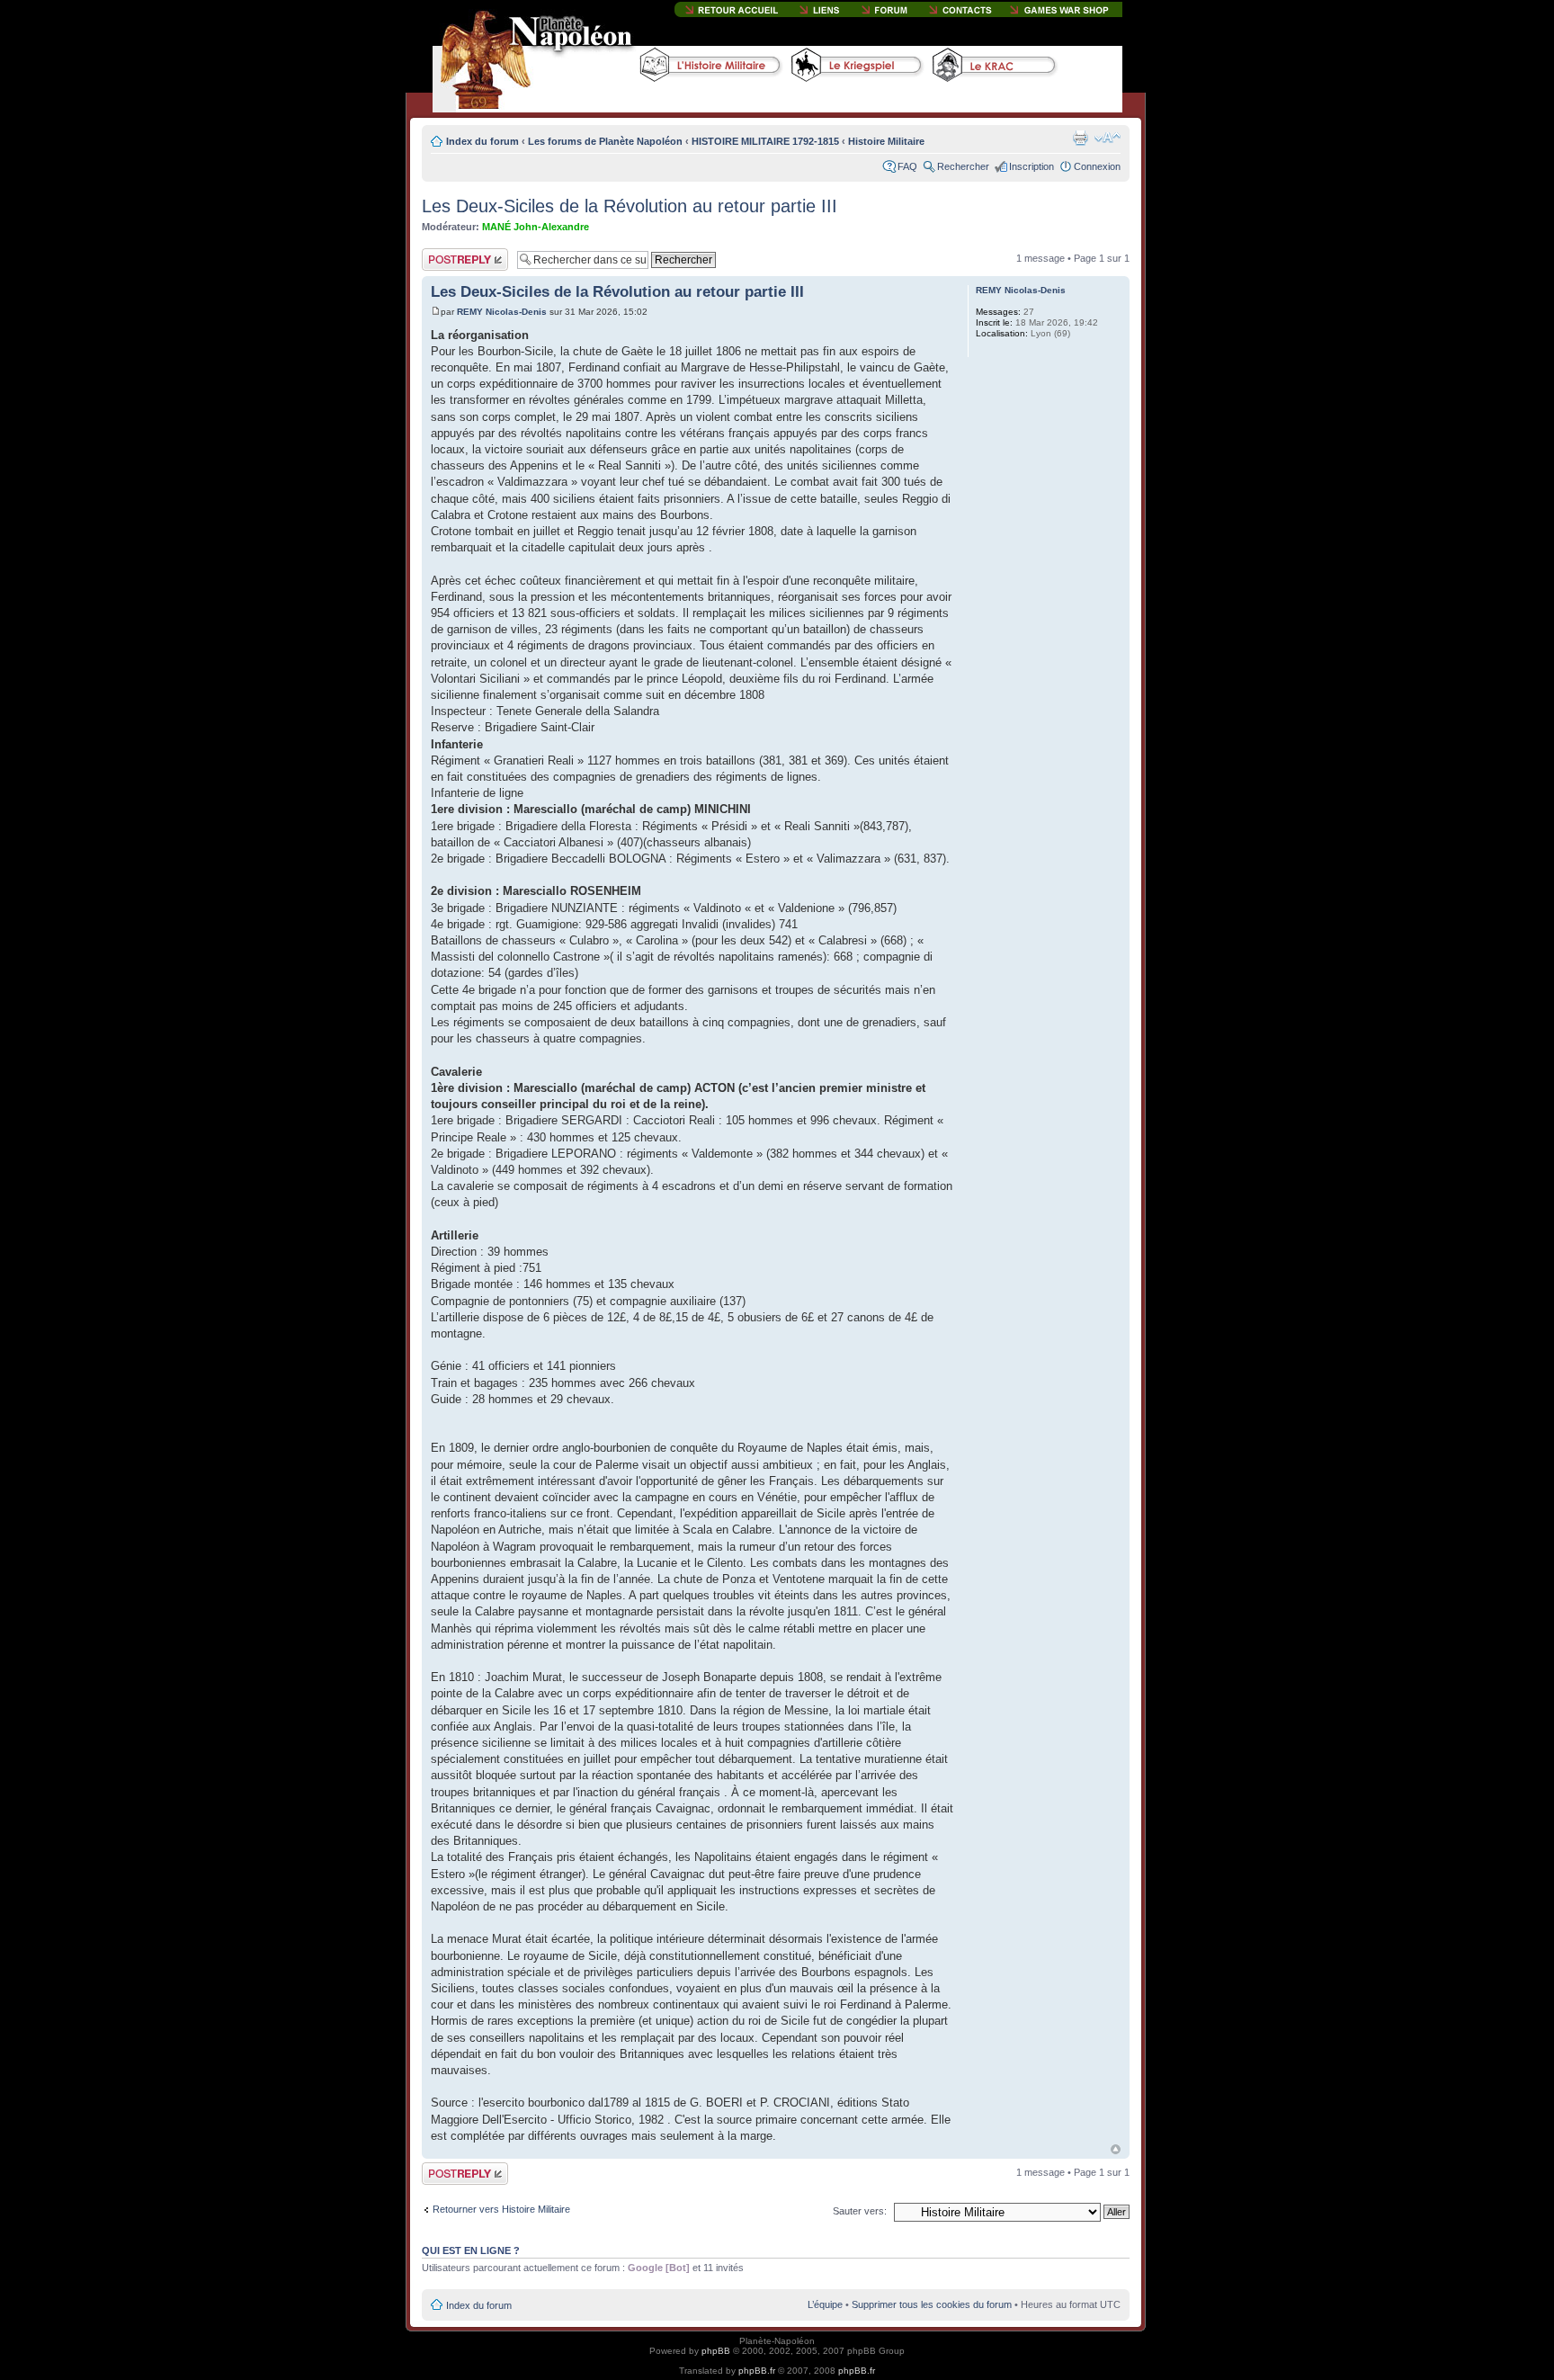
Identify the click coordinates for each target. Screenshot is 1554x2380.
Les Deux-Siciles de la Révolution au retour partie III (630, 206)
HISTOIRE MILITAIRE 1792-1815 (765, 141)
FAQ (907, 166)
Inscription (1032, 166)
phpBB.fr (757, 2371)
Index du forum (482, 141)
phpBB (716, 2351)
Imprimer (1080, 138)
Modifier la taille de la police (1107, 138)
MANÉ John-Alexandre (536, 227)
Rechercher (963, 166)
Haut (1116, 2149)
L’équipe (825, 2304)
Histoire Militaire (886, 141)
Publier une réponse (446, 259)
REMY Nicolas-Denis (502, 312)
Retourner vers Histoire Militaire (501, 2209)
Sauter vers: (860, 2211)
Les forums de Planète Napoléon (605, 141)
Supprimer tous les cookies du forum (932, 2304)
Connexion (1097, 166)
